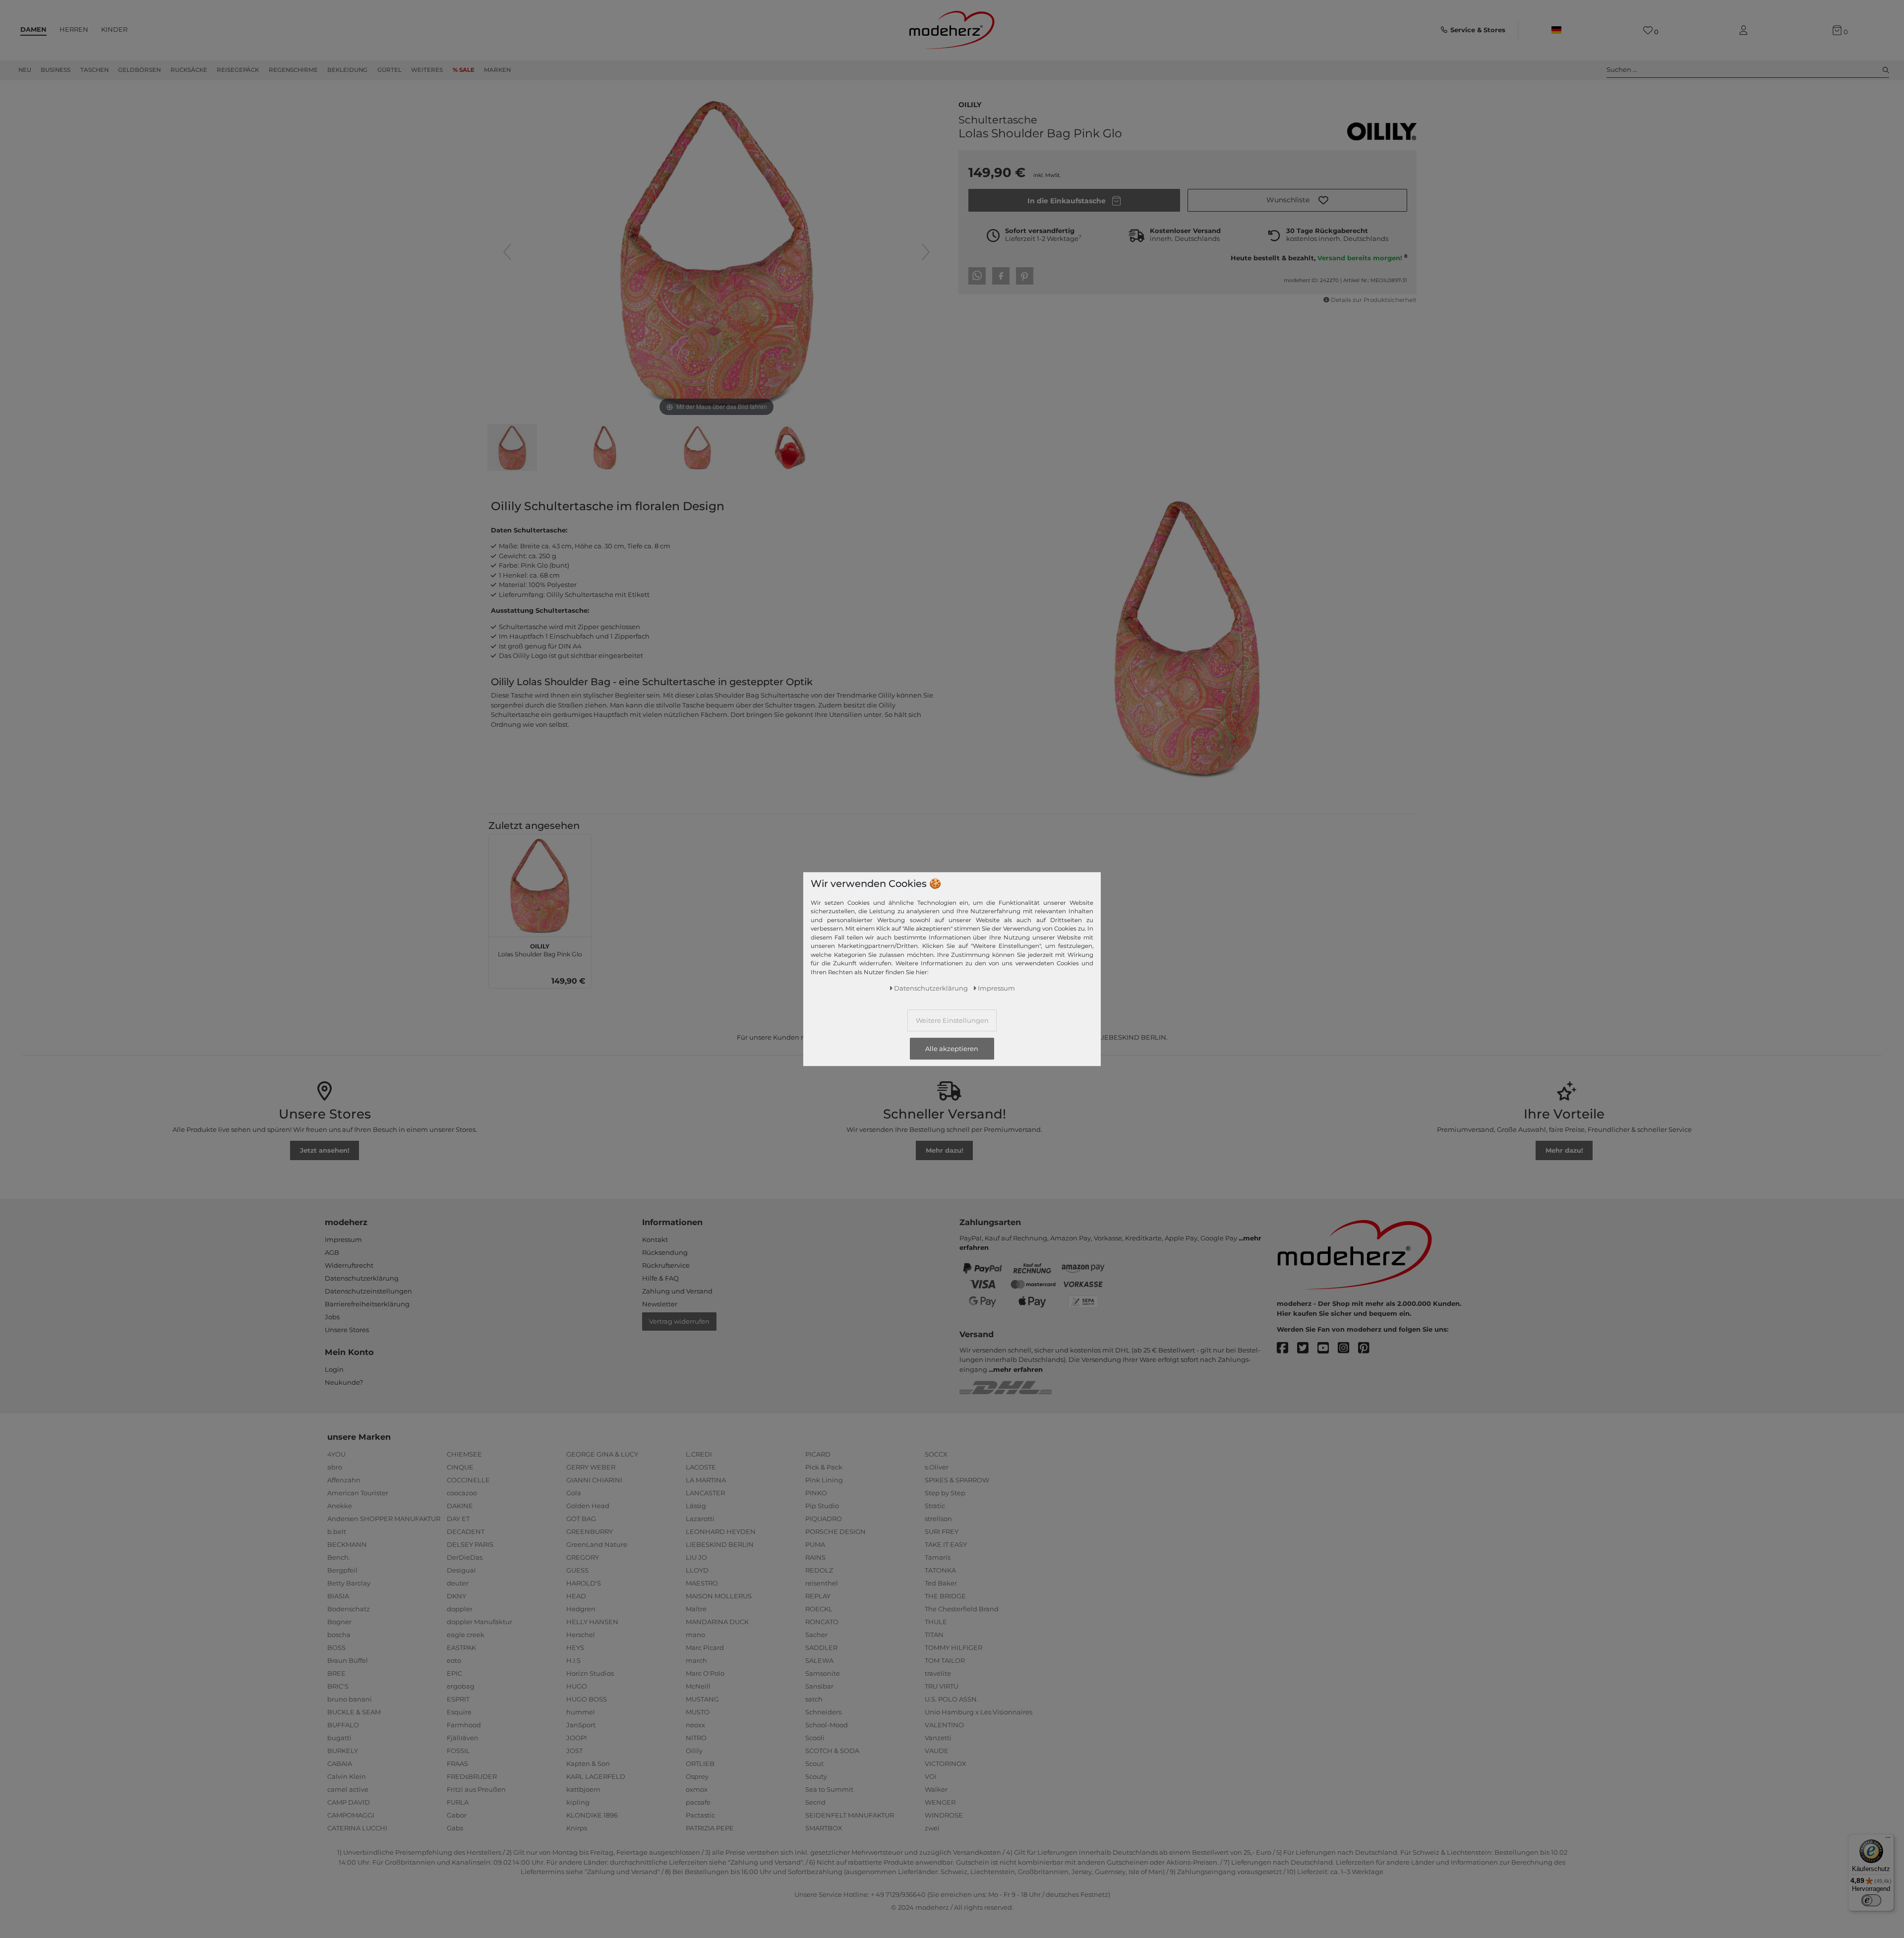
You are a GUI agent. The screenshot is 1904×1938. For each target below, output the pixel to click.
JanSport (581, 1725)
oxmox (697, 1789)
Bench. (339, 1557)
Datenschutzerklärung (362, 1278)
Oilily (970, 104)
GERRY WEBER (591, 1467)
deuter (458, 1583)
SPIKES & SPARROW (957, 1480)
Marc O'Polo (705, 1673)
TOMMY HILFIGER (953, 1647)
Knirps (577, 1828)
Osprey (697, 1776)
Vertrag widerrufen (679, 1321)
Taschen (94, 70)
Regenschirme (293, 70)
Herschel (581, 1635)
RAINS (815, 1557)
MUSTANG (702, 1699)
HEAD (576, 1596)
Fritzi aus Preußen (476, 1789)
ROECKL (819, 1609)
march (696, 1660)
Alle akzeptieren (952, 1049)
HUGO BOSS (587, 1699)
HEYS (575, 1647)
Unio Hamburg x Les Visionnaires (979, 1712)
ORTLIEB (700, 1763)
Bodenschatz (349, 1609)
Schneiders (823, 1712)
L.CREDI (699, 1454)
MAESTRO (702, 1583)
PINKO (816, 1493)
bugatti (339, 1738)
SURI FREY (942, 1531)
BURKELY (343, 1751)
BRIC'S (338, 1686)
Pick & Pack (824, 1467)
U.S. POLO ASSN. (952, 1699)
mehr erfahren (1018, 1369)
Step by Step (945, 1493)
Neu (25, 70)
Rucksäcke (189, 70)
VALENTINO (944, 1725)
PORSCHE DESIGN (835, 1531)
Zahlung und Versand (677, 1291)
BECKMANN (347, 1544)
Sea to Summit (829, 1789)
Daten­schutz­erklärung (931, 988)
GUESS (577, 1570)
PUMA (815, 1544)
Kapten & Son (588, 1763)
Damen (33, 29)
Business (56, 70)
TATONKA (940, 1570)
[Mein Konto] (1745, 30)
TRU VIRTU (942, 1686)
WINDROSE (944, 1815)
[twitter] (1307, 1348)
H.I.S (573, 1660)
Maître (696, 1609)
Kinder (114, 29)
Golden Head (588, 1506)
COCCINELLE (468, 1480)
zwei (932, 1828)
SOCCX (936, 1454)
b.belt (337, 1531)
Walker (936, 1789)
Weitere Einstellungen (952, 1020)
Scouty (816, 1776)
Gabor (457, 1815)
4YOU (336, 1454)
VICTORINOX (946, 1763)
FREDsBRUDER (472, 1776)
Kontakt (655, 1239)
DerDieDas (465, 1557)
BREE (336, 1673)
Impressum (343, 1239)
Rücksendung (665, 1252)
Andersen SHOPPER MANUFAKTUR (384, 1519)
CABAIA (340, 1763)
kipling (578, 1802)
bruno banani (350, 1699)
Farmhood (464, 1725)
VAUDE (937, 1751)
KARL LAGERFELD (596, 1776)
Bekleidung (347, 70)
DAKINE (460, 1506)
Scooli (815, 1738)
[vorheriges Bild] (507, 252)
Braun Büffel (348, 1660)
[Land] (1556, 30)
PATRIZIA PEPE (710, 1828)
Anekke (340, 1506)
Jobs (332, 1317)
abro (335, 1467)
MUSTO (698, 1712)
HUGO (577, 1686)
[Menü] (1888, 1840)
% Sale (464, 70)
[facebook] (1287, 1348)
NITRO (696, 1738)
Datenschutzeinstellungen (368, 1291)
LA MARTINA (706, 1480)
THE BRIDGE (945, 1596)
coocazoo (462, 1493)
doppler (460, 1609)
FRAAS (457, 1763)
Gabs (455, 1828)
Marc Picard (705, 1647)
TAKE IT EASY (946, 1544)
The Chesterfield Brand (962, 1609)
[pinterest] (1368, 1348)
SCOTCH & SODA (832, 1751)
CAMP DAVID (349, 1802)
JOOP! (576, 1738)
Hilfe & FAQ (660, 1278)
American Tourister (358, 1493)
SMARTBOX (824, 1828)
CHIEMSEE (464, 1454)
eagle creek (466, 1635)
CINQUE (460, 1467)
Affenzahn (344, 1480)
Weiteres (427, 70)
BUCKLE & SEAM (354, 1712)
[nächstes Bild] (926, 252)
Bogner (339, 1622)
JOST (574, 1751)
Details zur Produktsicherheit (1374, 300)
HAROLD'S (584, 1583)
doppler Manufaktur (479, 1622)
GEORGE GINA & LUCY (602, 1454)
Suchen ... (1622, 69)
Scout (814, 1763)
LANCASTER (705, 1493)
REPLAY (818, 1596)
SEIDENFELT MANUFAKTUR (850, 1815)
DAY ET (458, 1519)
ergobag (461, 1686)
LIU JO (696, 1557)
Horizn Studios (590, 1673)
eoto (454, 1660)
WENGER (940, 1802)
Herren (74, 29)
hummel (581, 1712)
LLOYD (697, 1570)
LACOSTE (701, 1467)
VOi (931, 1776)
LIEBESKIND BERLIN (720, 1544)
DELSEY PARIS (470, 1544)
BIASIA (338, 1596)
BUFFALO (343, 1725)
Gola (574, 1493)
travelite (938, 1673)
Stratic (935, 1506)
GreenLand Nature (597, 1544)
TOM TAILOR (945, 1660)
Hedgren (581, 1609)
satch (814, 1699)
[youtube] (1328, 1348)
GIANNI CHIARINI (594, 1480)
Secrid (815, 1802)
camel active (348, 1789)
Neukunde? (344, 1382)
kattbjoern (583, 1789)
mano (695, 1635)
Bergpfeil (342, 1570)
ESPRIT (458, 1699)
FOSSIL (458, 1751)
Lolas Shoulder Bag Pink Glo (540, 949)
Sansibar (819, 1686)
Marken (497, 70)
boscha (339, 1635)
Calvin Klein (347, 1776)
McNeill (698, 1686)
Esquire (459, 1712)
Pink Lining (824, 1480)
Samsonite (823, 1673)
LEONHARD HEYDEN (721, 1531)
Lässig (696, 1506)
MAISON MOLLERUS (719, 1596)
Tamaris (938, 1557)
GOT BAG (581, 1519)
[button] (1297, 200)
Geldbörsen (139, 70)
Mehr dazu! (945, 1150)
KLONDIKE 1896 (592, 1815)
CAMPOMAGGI (351, 1815)
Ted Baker (941, 1583)
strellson (938, 1519)
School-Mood (827, 1725)
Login (334, 1369)
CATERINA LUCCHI (357, 1828)
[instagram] (1348, 1348)
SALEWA (819, 1660)
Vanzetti (938, 1738)
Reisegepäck (238, 70)
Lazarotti (700, 1519)
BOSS (336, 1647)
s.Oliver (937, 1467)
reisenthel (822, 1583)
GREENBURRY (590, 1531)
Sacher (816, 1635)
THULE (936, 1622)
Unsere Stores (347, 1330)
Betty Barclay (349, 1583)
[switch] (1871, 1900)
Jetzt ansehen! (325, 1150)
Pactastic (700, 1815)
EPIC (454, 1673)
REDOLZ (819, 1570)
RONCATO (822, 1622)
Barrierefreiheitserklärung (367, 1304)
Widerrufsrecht (349, 1265)
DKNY (456, 1596)
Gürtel (389, 70)
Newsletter (660, 1304)
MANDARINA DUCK (717, 1622)
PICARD (818, 1454)
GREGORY (583, 1557)
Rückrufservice (666, 1265)
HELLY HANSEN (592, 1622)
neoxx (695, 1725)
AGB (332, 1252)
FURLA (458, 1802)
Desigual (461, 1570)
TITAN (934, 1635)
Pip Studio (822, 1506)
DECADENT (466, 1531)
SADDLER (821, 1647)
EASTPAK (461, 1647)
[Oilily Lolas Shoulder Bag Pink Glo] (512, 449)
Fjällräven (463, 1738)
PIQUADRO (824, 1519)
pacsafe (698, 1802)
